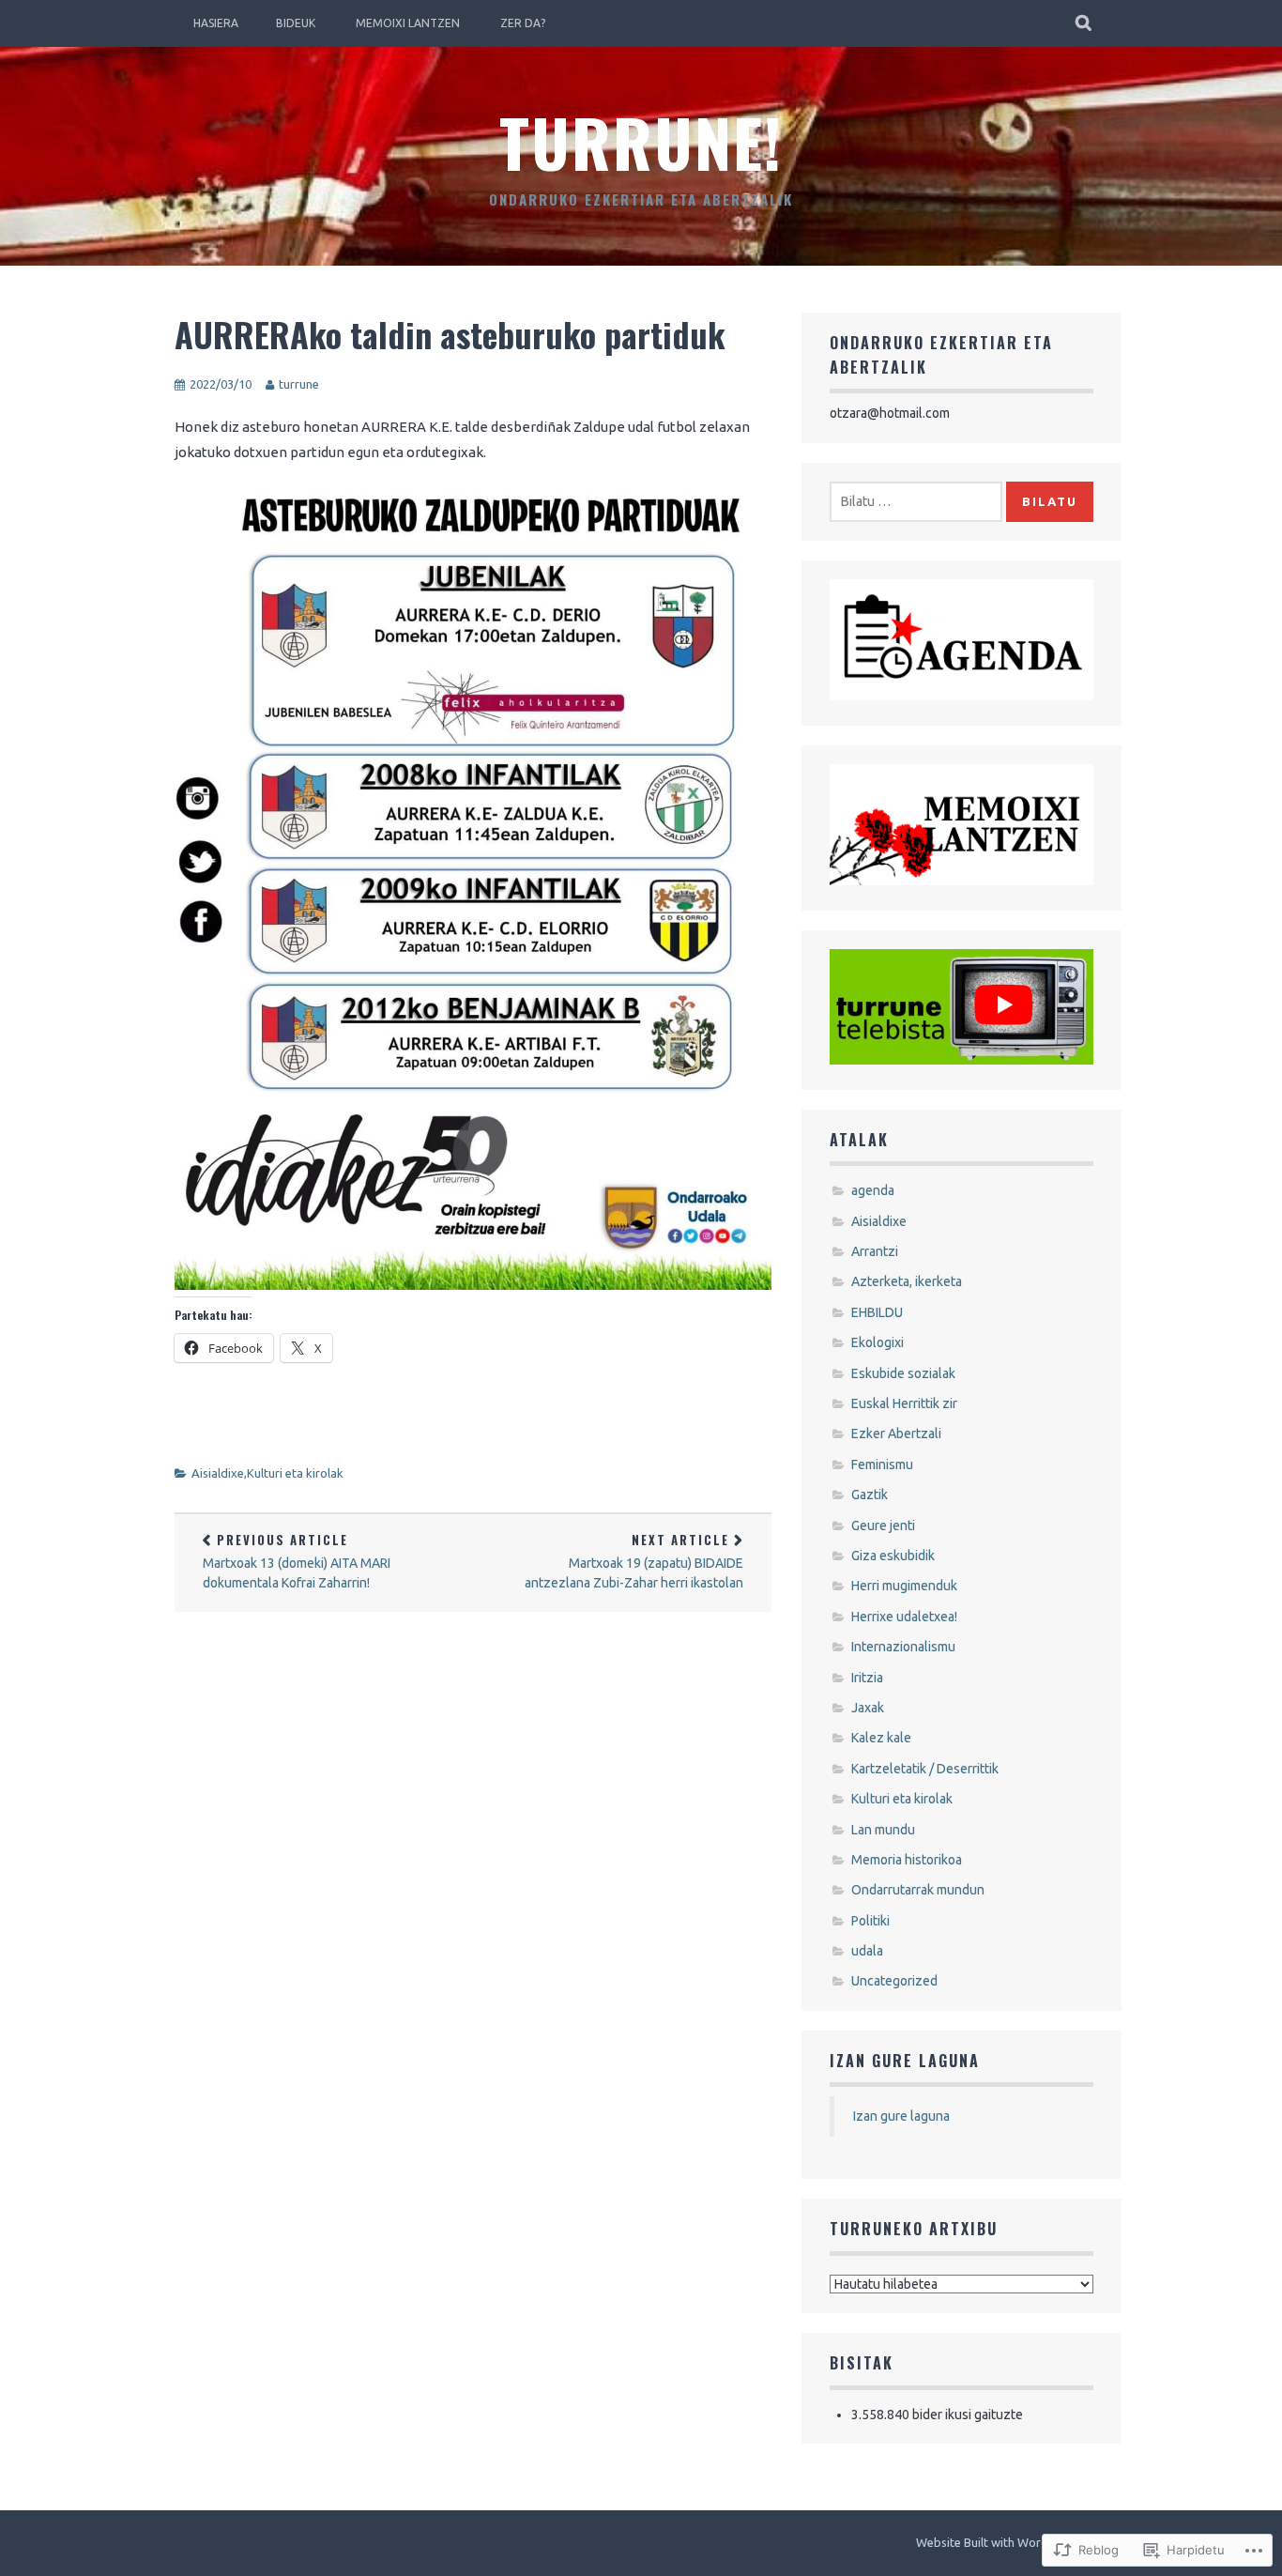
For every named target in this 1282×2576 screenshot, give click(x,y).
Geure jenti (883, 1526)
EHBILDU (877, 1312)
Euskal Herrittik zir (904, 1403)
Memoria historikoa (907, 1860)
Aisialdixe (218, 1473)
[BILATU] (1084, 23)
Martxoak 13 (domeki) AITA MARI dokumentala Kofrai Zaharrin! (297, 1560)
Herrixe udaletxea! (904, 1617)
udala (867, 1951)
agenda (873, 1190)
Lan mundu (883, 1830)
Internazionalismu (903, 1647)
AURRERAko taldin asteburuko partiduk (450, 334)
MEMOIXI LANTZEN (408, 23)
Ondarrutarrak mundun (918, 1890)
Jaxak (868, 1708)
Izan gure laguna (905, 2061)
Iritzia (867, 1678)
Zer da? (523, 23)
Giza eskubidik (893, 1556)
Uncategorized (894, 1981)
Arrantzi (875, 1251)
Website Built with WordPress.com (1010, 2542)
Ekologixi (878, 1342)
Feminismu (882, 1464)
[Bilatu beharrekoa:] (916, 501)
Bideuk (296, 23)
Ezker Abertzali (896, 1434)
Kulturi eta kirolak (295, 1473)
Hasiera (216, 23)
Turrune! (641, 141)
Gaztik (870, 1495)
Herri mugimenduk (904, 1586)
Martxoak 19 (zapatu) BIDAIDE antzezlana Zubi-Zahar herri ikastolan (634, 1560)
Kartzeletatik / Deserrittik (925, 1769)
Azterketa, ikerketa (907, 1281)
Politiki (870, 1921)
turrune (299, 384)
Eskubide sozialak (903, 1373)
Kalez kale (881, 1738)
